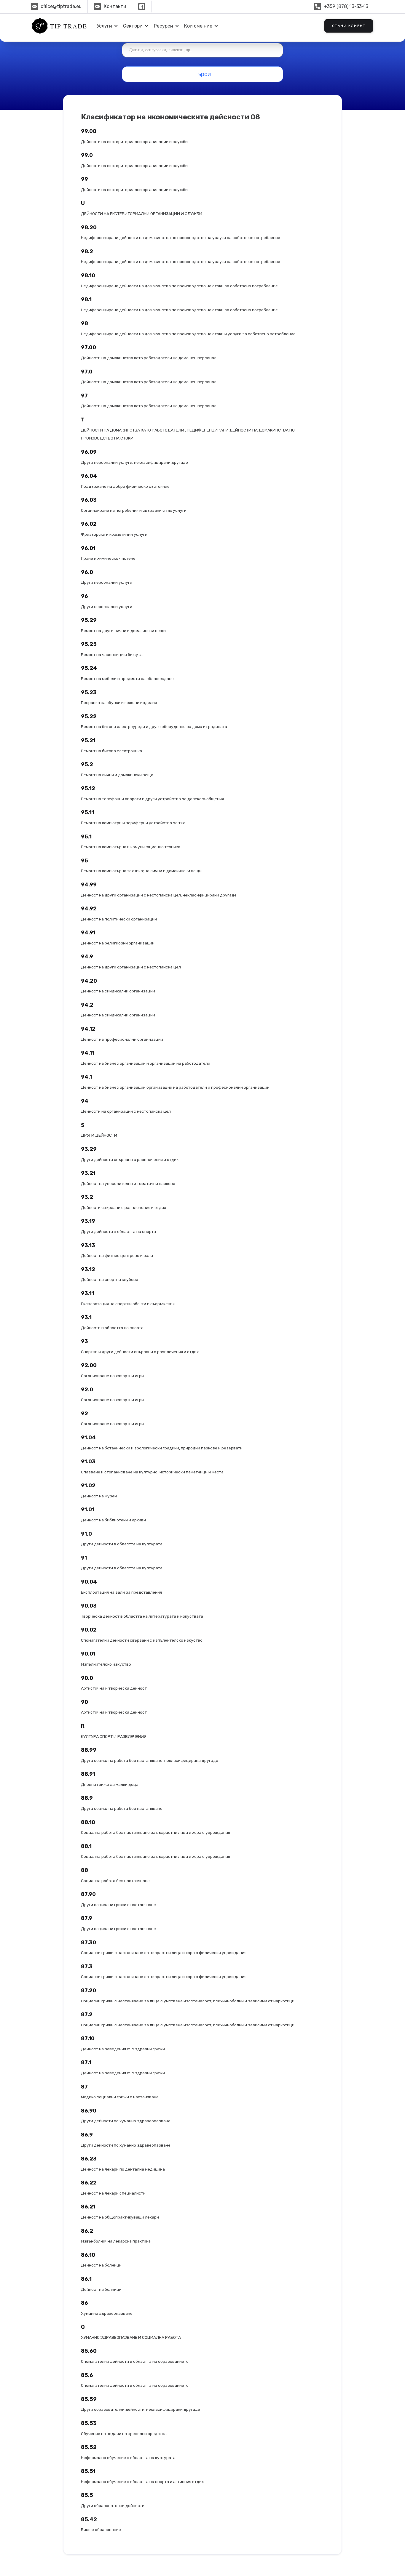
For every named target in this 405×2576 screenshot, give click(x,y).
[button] (106, 26)
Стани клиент (349, 26)
